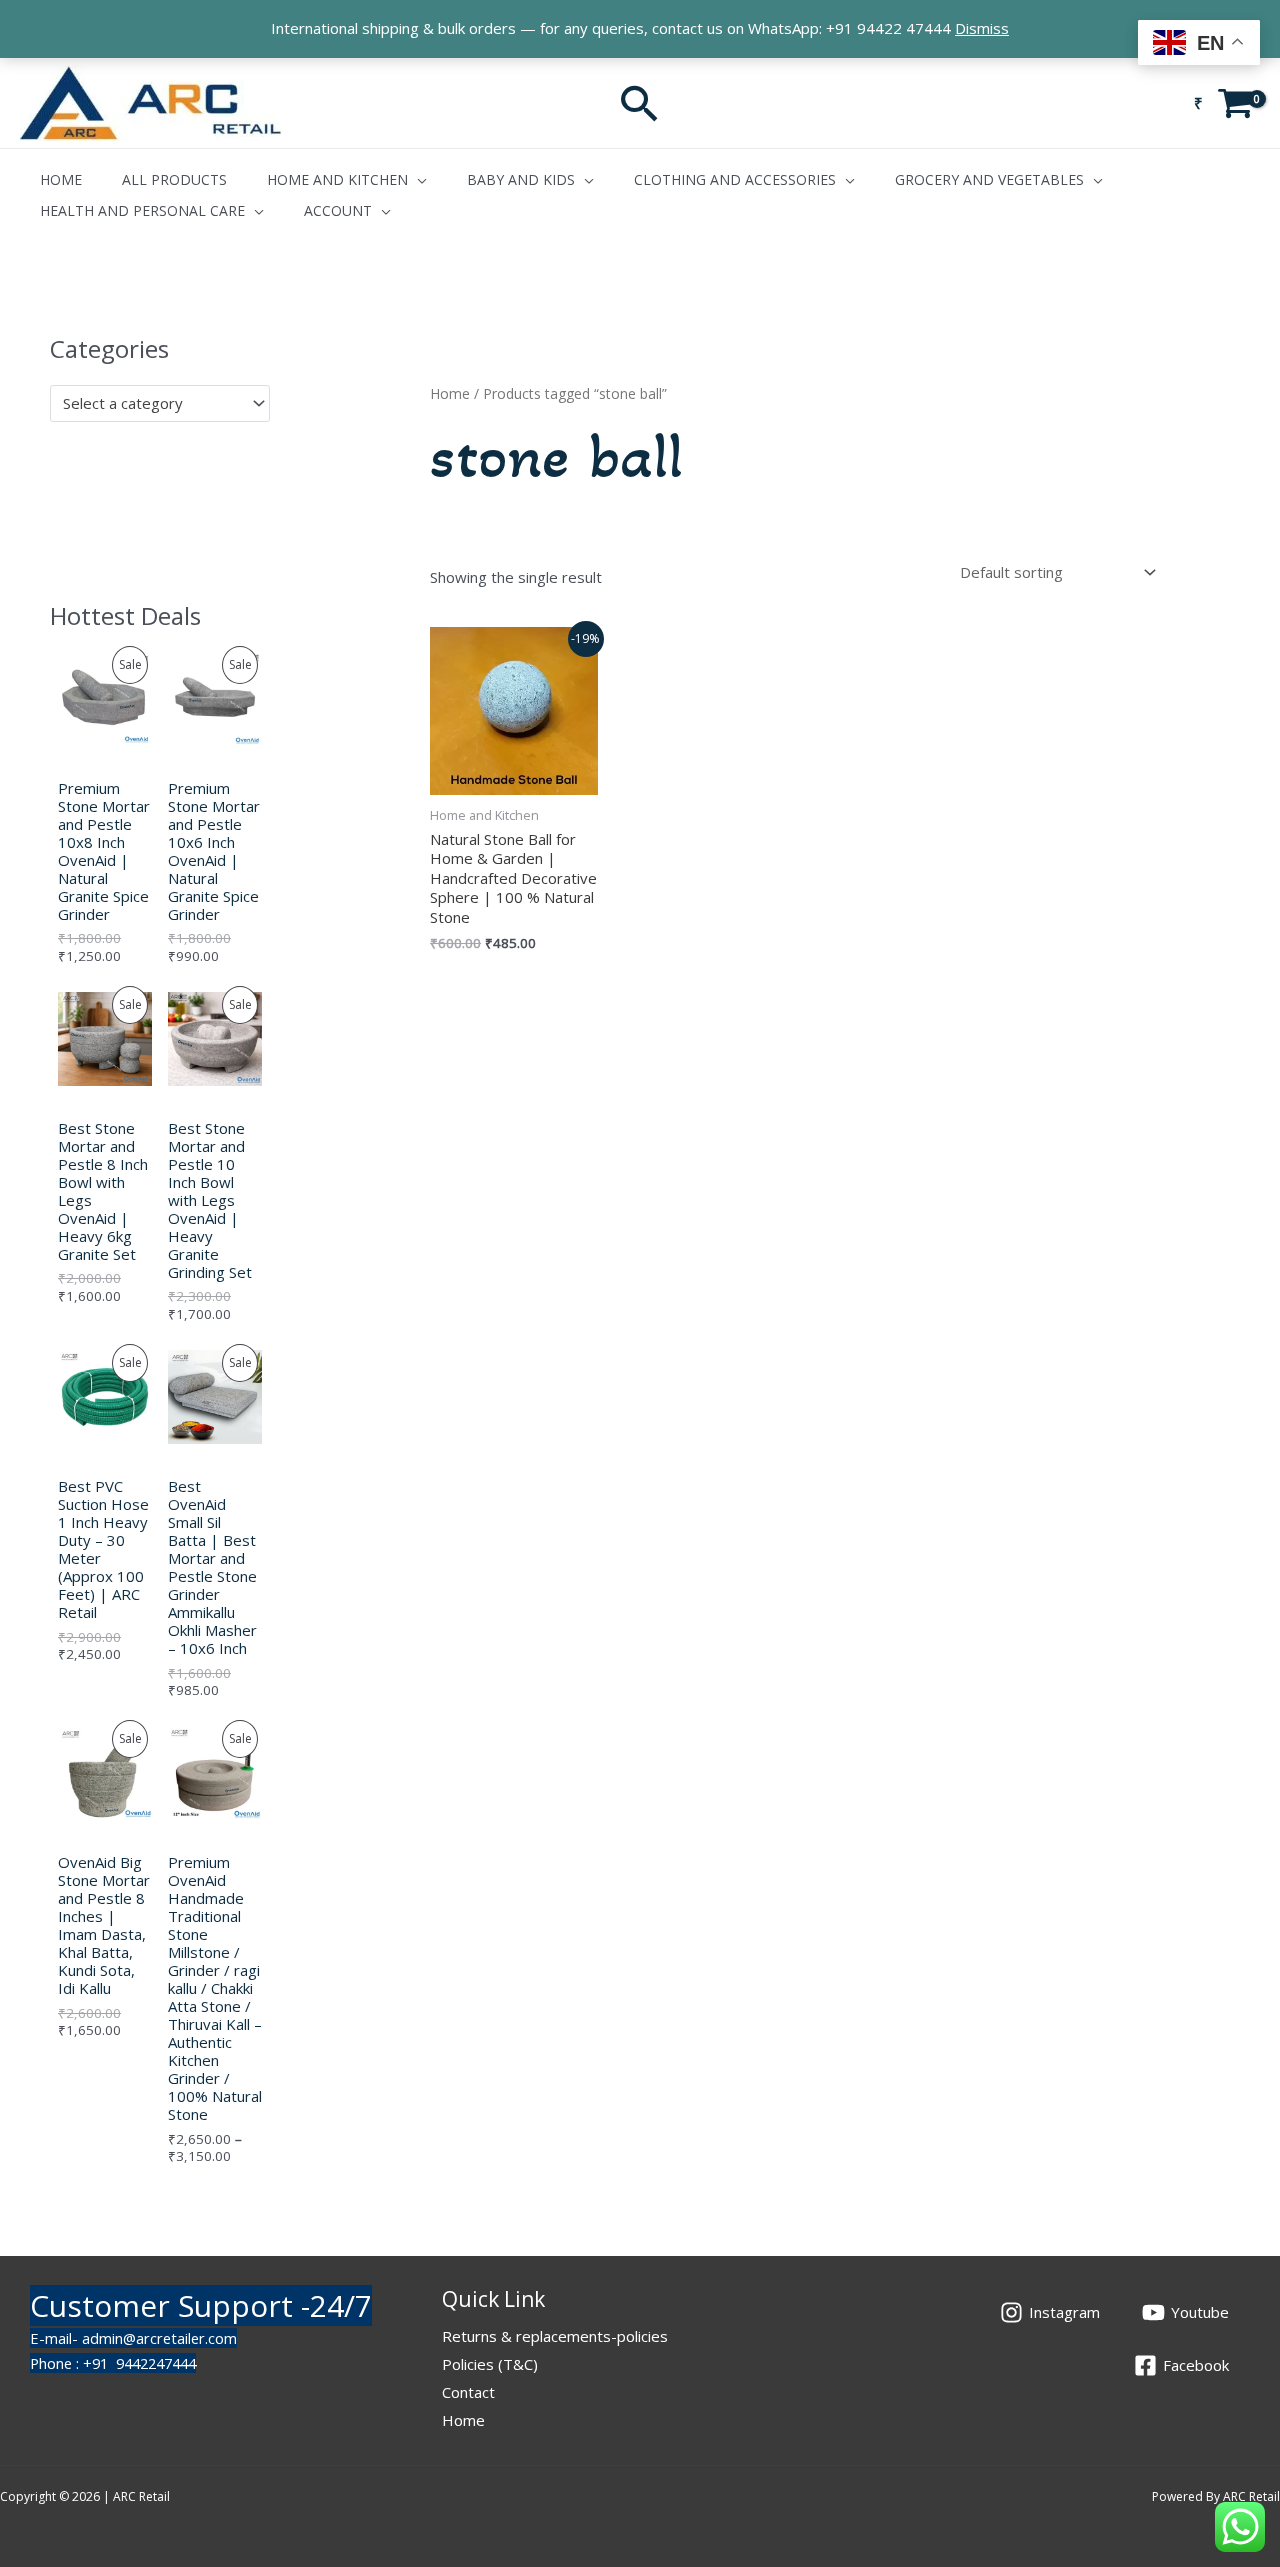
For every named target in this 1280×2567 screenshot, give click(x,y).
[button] (640, 103)
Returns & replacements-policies (555, 2336)
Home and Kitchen (337, 179)
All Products (174, 179)
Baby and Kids (521, 179)
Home (61, 179)
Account (338, 210)
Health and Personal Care (142, 210)
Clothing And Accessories (735, 179)
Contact (468, 2392)
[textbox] (151, 403)
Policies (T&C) (490, 2364)
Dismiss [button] (982, 28)
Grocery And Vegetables (989, 179)
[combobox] (160, 403)
